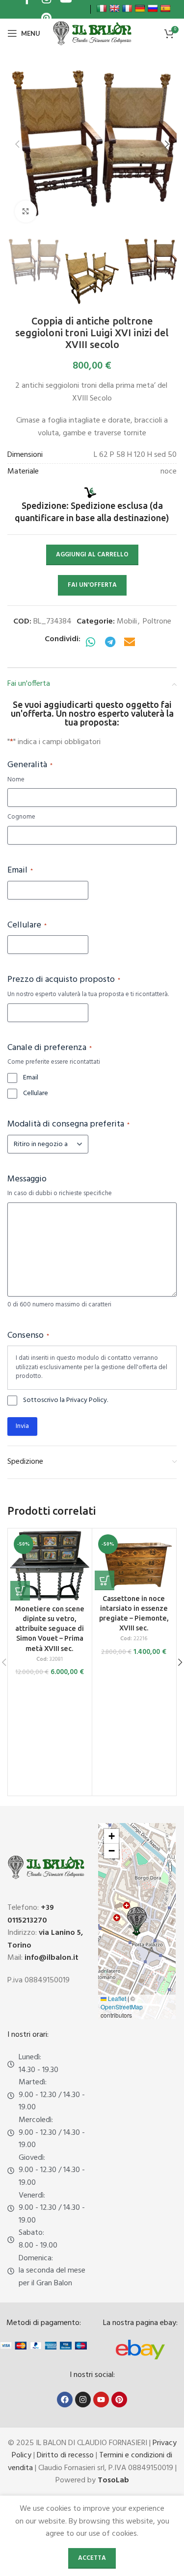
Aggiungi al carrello (92, 555)
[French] (127, 8)
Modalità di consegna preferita (68, 1125)
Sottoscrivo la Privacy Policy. (66, 1401)
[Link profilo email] (130, 643)
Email (20, 871)
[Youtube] (101, 2400)
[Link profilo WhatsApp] (90, 643)
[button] (17, 144)
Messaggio (27, 1179)
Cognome (21, 817)
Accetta (92, 2558)
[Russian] (153, 8)
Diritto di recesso (65, 2455)
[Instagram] (83, 2400)
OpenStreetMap (122, 2007)
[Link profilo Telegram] (110, 643)
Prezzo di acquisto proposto (64, 980)
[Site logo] (92, 33)
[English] (114, 8)
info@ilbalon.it (52, 1958)
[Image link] (140, 2350)
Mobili (127, 622)
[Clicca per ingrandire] (26, 212)
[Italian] (102, 8)
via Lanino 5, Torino (45, 1939)
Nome (16, 780)
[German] (140, 8)
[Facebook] (65, 2400)
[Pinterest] (119, 2400)
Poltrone (157, 622)
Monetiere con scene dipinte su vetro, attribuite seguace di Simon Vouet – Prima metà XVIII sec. (50, 1629)
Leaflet (116, 1998)
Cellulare (27, 925)
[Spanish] (165, 8)
